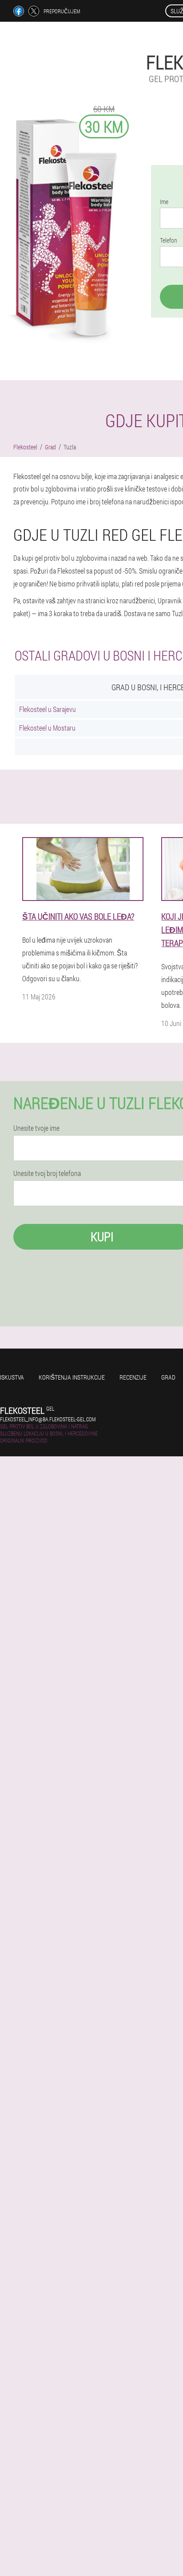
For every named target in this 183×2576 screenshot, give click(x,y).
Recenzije (133, 1377)
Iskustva (12, 1377)
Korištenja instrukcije (72, 1377)
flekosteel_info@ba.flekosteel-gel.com (48, 1419)
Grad (168, 1377)
